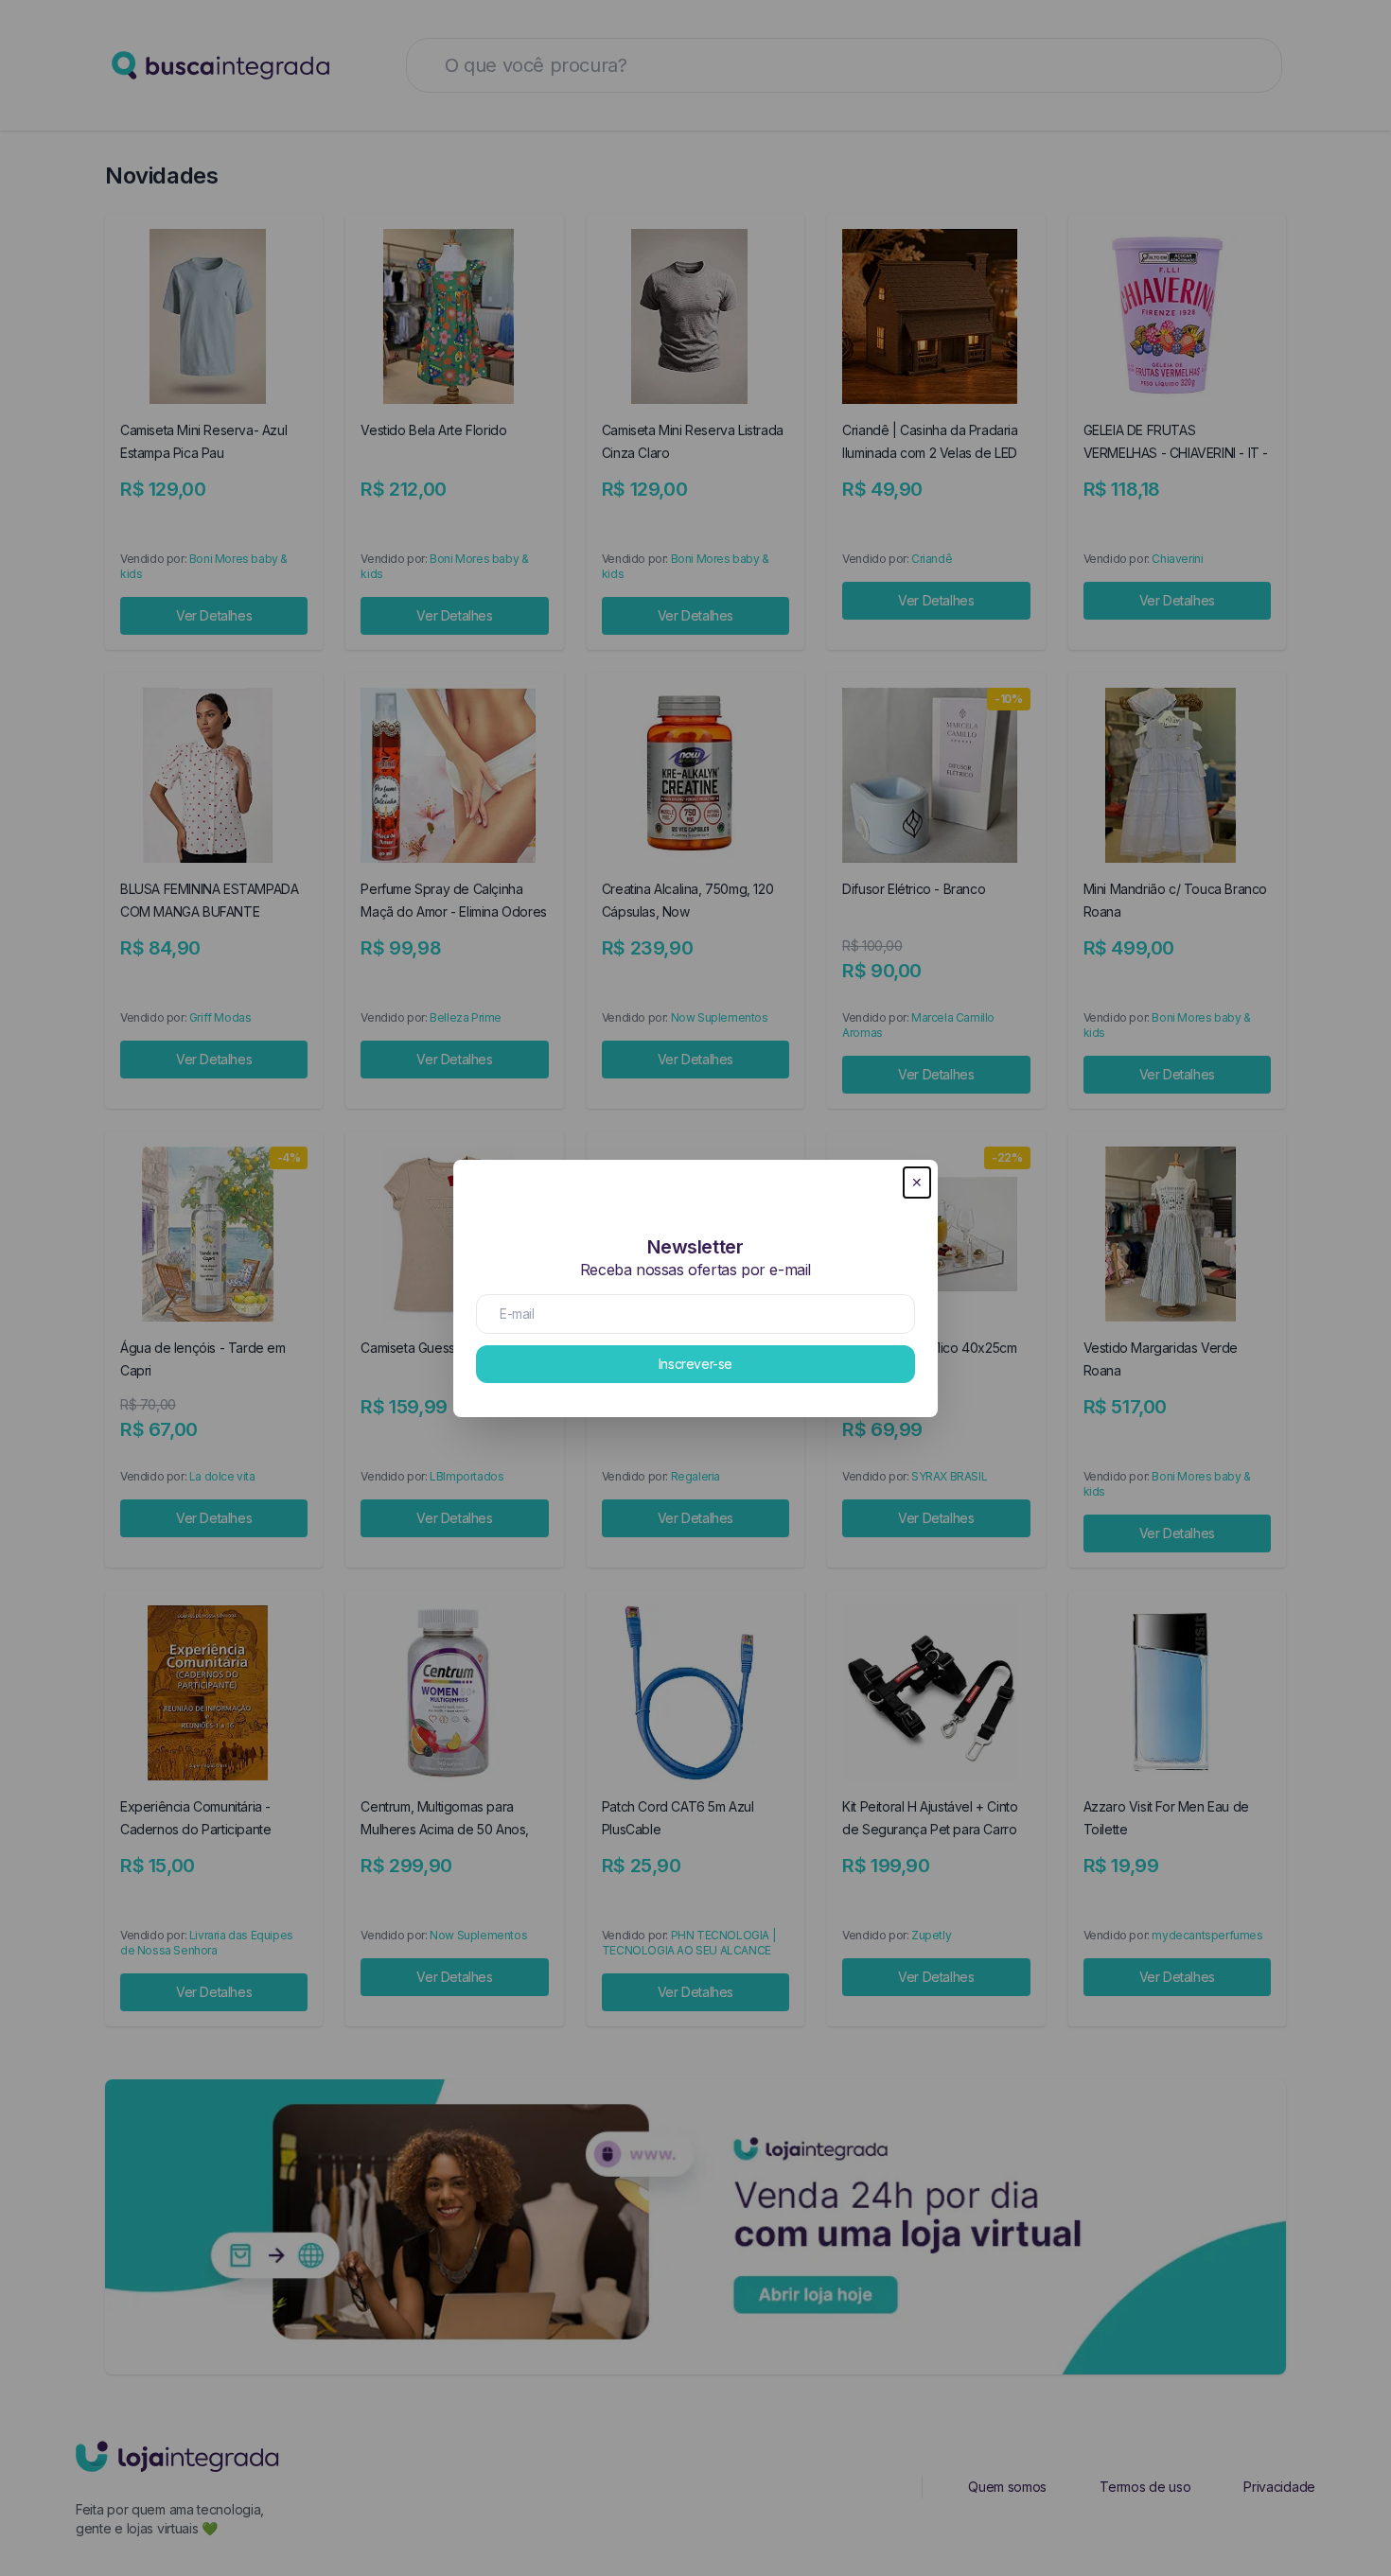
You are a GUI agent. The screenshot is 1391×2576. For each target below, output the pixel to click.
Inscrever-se (695, 1364)
